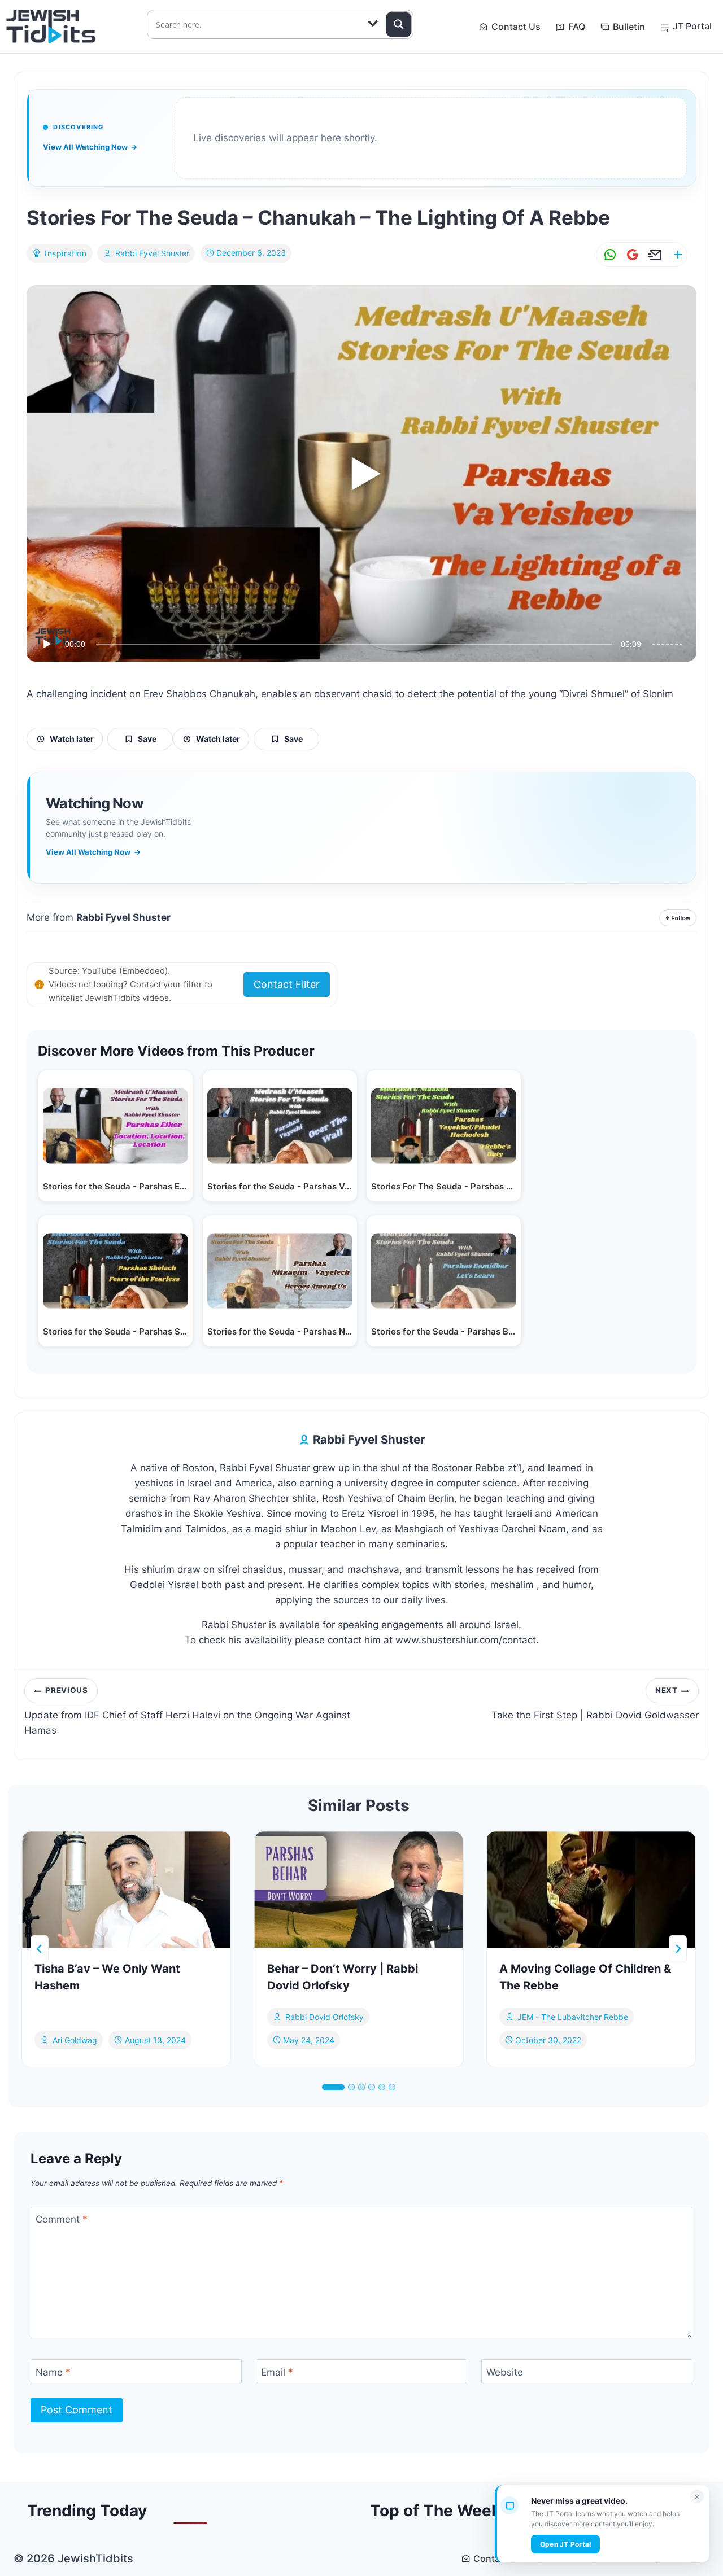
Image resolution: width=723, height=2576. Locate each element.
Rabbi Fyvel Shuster (152, 253)
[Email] (653, 255)
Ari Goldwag (75, 2039)
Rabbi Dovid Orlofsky (325, 2017)
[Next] (678, 1949)
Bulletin (629, 27)
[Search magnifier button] (399, 24)
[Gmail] (630, 255)
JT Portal (692, 26)
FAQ (577, 27)
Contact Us (516, 27)
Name (53, 2372)
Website (505, 2372)
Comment (62, 2219)
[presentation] (126, 1890)
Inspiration (66, 253)
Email (277, 2372)
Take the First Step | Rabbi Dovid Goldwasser (595, 1703)
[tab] (333, 2087)
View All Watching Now (90, 147)
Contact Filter (287, 984)
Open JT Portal (565, 2544)
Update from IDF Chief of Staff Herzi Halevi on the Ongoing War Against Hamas (187, 1711)
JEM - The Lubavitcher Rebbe (573, 2017)
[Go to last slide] (40, 1949)
